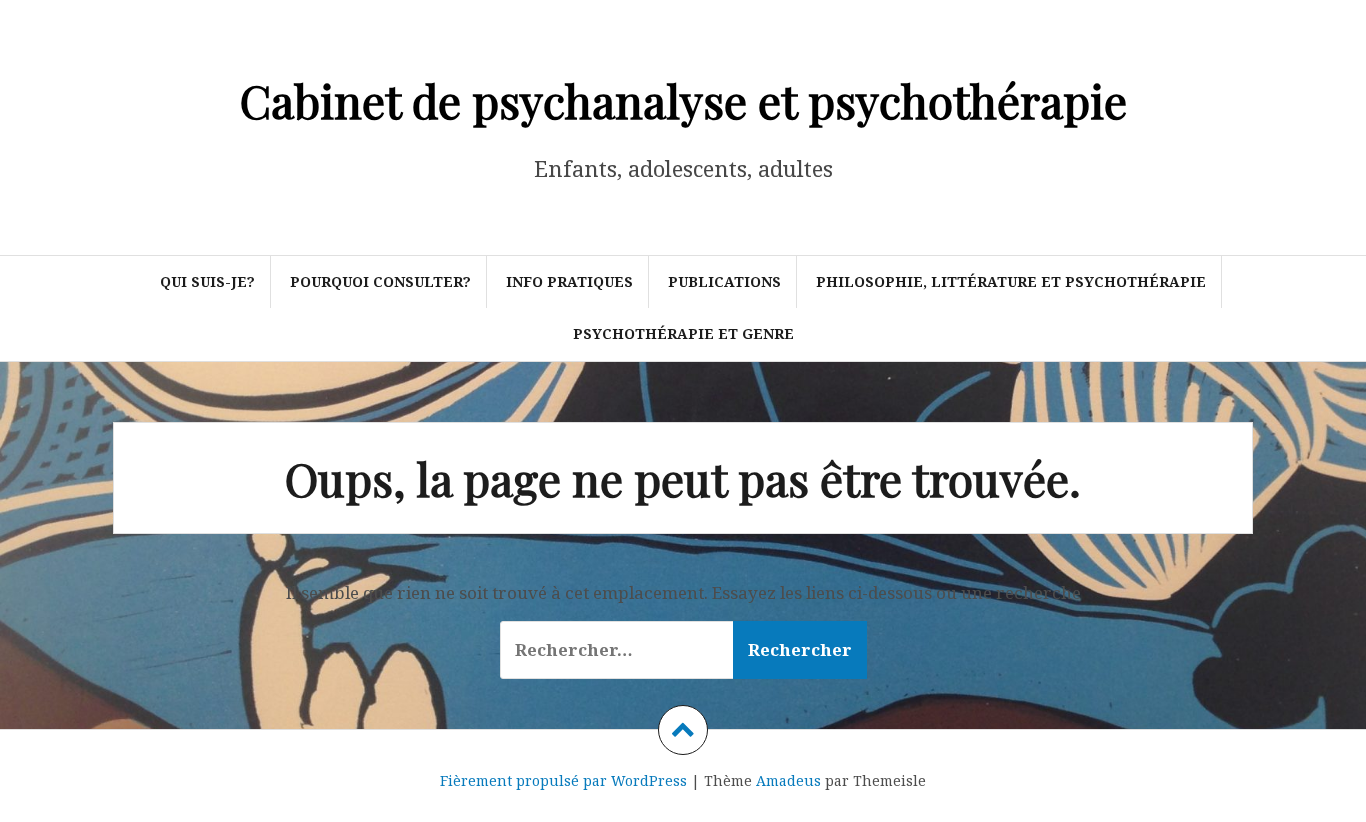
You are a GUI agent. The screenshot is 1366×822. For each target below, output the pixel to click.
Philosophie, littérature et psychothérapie (1011, 281)
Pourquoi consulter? (380, 281)
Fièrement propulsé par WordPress (563, 780)
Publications (724, 281)
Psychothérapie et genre (683, 333)
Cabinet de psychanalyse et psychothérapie (683, 100)
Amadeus (788, 780)
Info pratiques (569, 281)
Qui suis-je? (207, 281)
